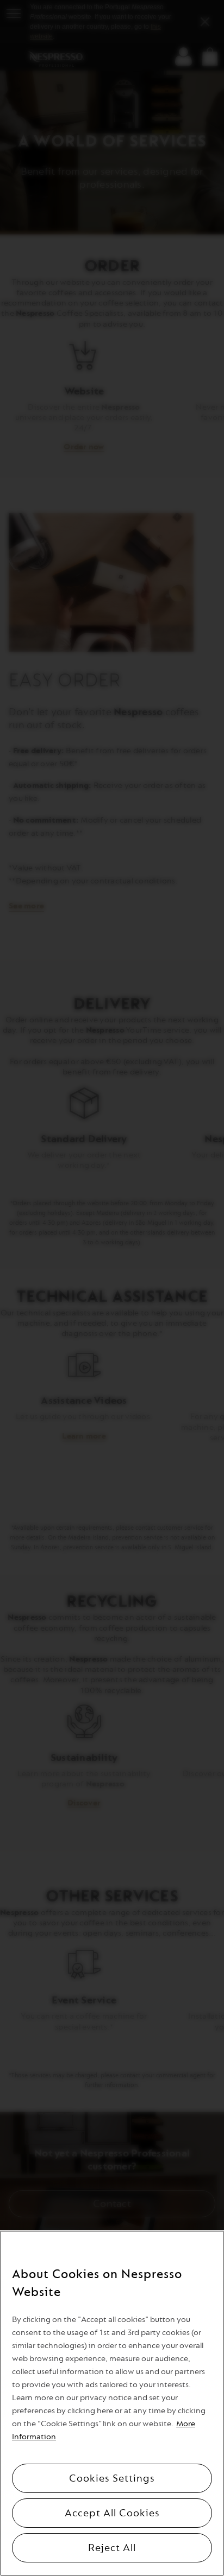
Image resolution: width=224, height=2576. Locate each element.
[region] (112, 2403)
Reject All (112, 2548)
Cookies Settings (112, 2478)
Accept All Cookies (112, 2513)
